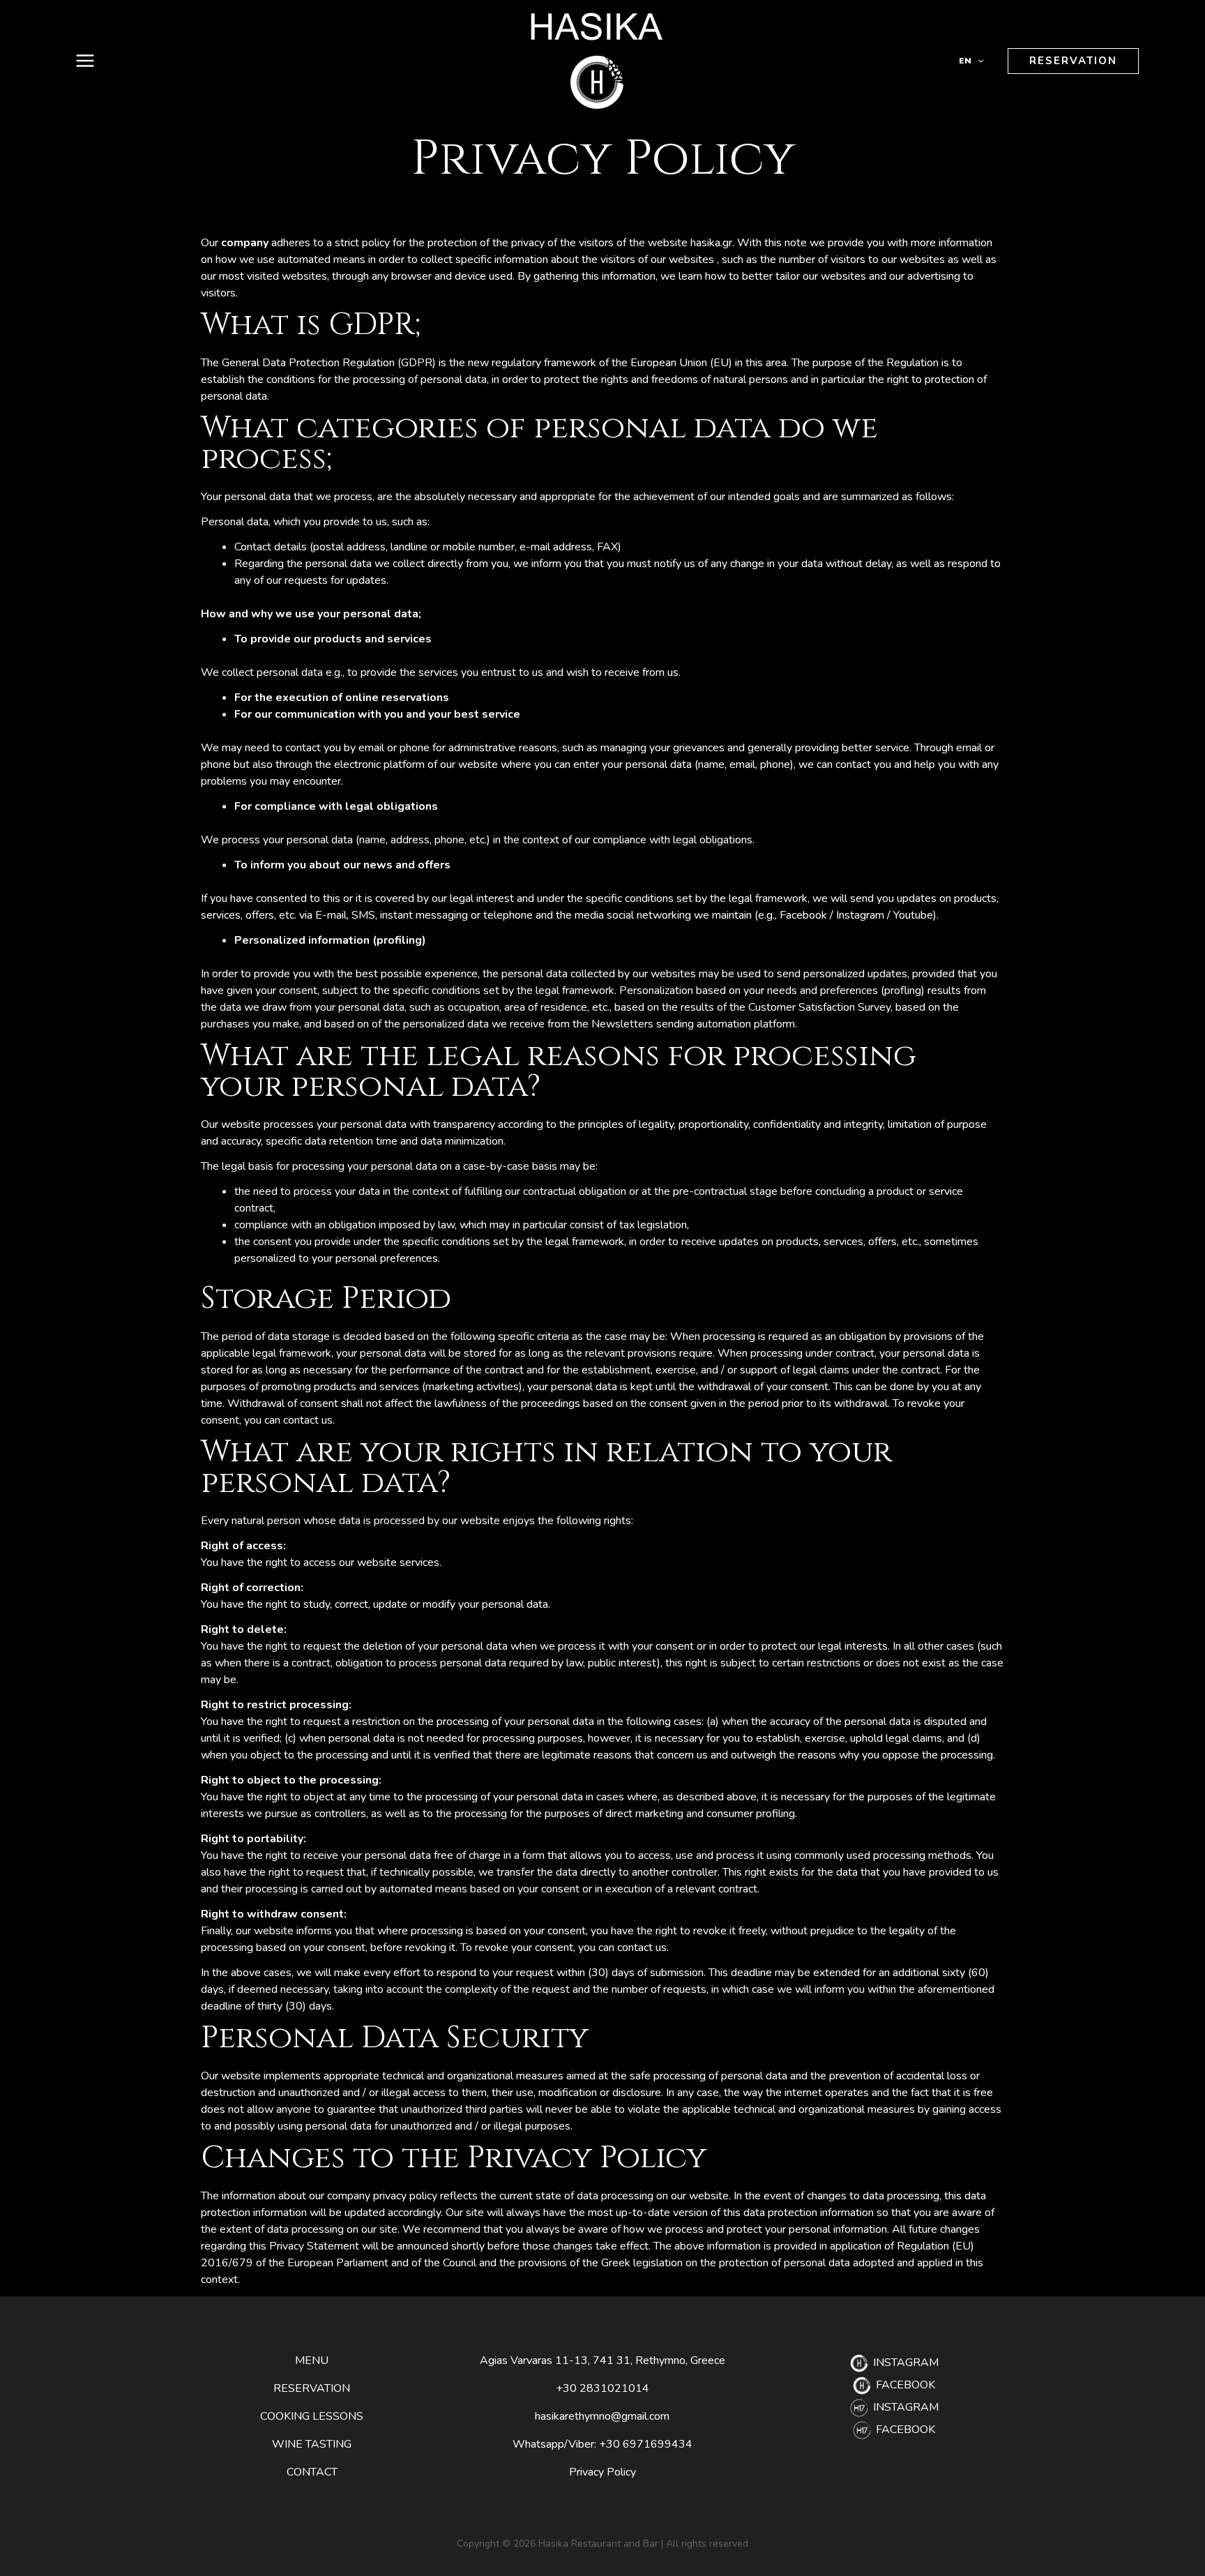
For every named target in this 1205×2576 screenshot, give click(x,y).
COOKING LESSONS (312, 2416)
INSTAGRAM (904, 2363)
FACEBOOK (904, 2385)
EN (965, 61)
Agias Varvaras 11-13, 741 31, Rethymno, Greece (602, 2360)
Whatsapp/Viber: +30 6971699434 (602, 2444)
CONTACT (312, 2472)
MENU (312, 2360)
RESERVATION (312, 2388)
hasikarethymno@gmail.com (602, 2416)
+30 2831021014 (602, 2388)
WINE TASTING (312, 2444)
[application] (977, 61)
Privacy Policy (602, 2472)
